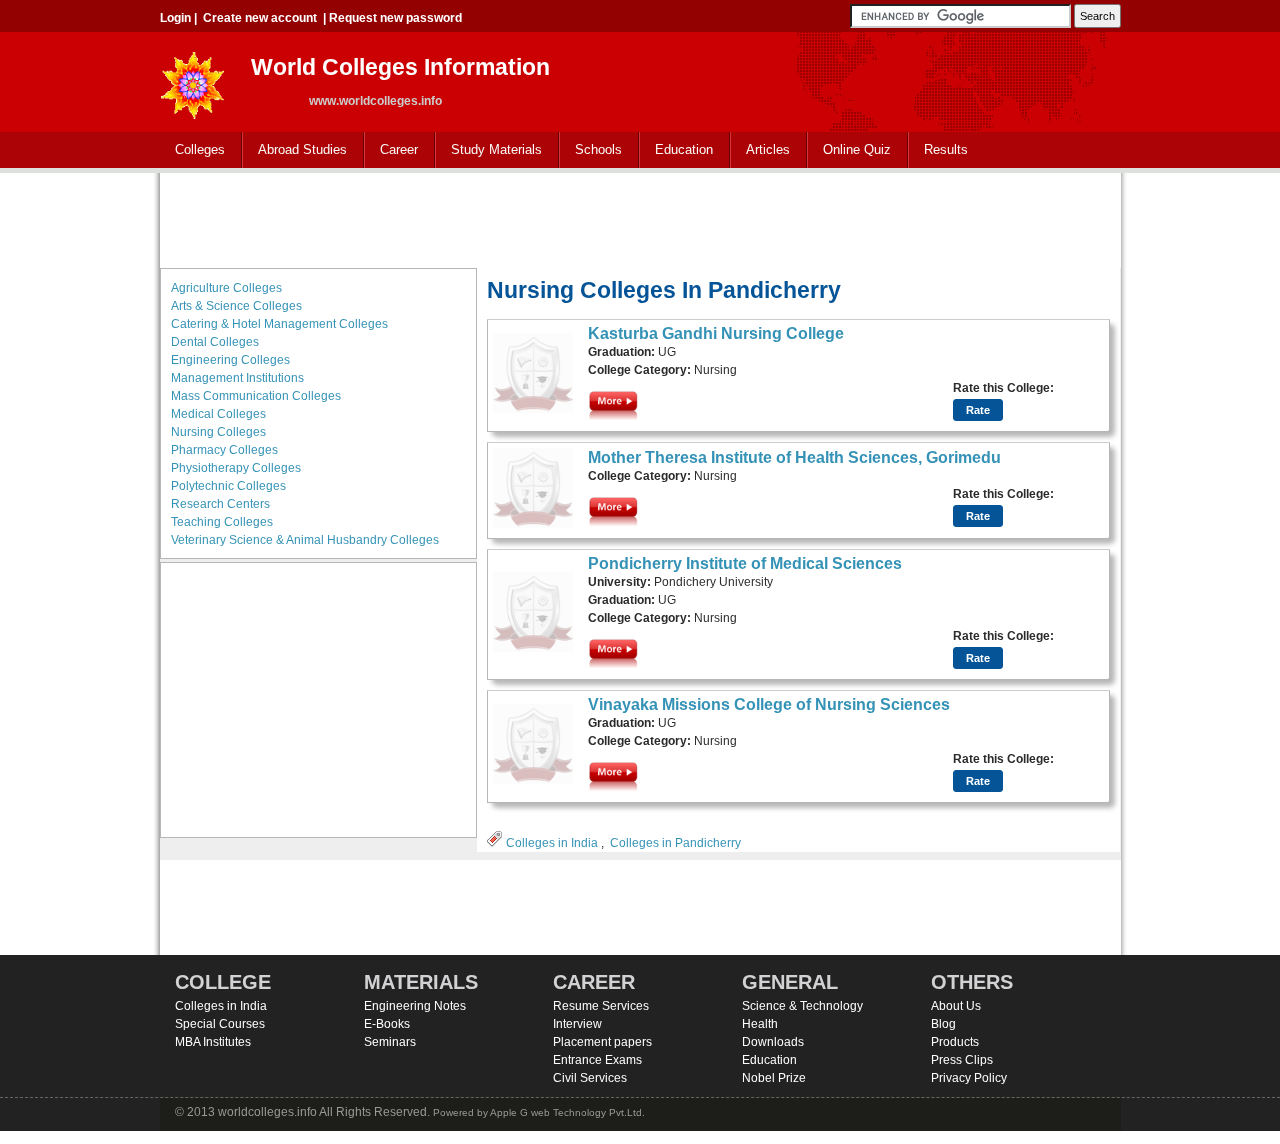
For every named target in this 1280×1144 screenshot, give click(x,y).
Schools (591, 150)
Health (760, 1024)
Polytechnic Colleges (228, 486)
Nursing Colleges (218, 432)
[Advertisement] (640, 218)
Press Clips (962, 1060)
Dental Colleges (215, 342)
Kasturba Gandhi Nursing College (716, 333)
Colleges (192, 150)
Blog (943, 1024)
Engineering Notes (415, 1006)
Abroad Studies (295, 150)
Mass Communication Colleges (256, 396)
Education (676, 150)
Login (175, 18)
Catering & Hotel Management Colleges (279, 324)
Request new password (395, 18)
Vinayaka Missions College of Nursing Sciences (769, 704)
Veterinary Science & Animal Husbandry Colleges (305, 540)
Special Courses (220, 1024)
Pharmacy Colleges (224, 450)
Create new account (260, 18)
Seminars (390, 1042)
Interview (577, 1024)
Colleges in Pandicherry (675, 843)
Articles (768, 149)
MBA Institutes (213, 1042)
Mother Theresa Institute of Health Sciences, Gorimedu (794, 457)
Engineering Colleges (230, 360)
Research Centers (220, 504)
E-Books (387, 1024)
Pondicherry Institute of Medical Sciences (745, 563)
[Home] (193, 79)
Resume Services (601, 1006)
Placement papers (602, 1042)
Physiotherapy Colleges (236, 468)
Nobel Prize (774, 1078)
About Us (956, 1006)
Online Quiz (857, 149)
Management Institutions (237, 378)
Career (391, 150)
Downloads (773, 1042)
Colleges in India (552, 843)
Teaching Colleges (222, 522)
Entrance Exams (597, 1060)
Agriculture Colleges (226, 288)
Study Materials (489, 150)
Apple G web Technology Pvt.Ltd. (567, 1112)
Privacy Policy (969, 1078)
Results (946, 149)
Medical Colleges (218, 414)
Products (955, 1042)
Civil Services (590, 1078)
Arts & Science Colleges (236, 306)
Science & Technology (802, 1006)
